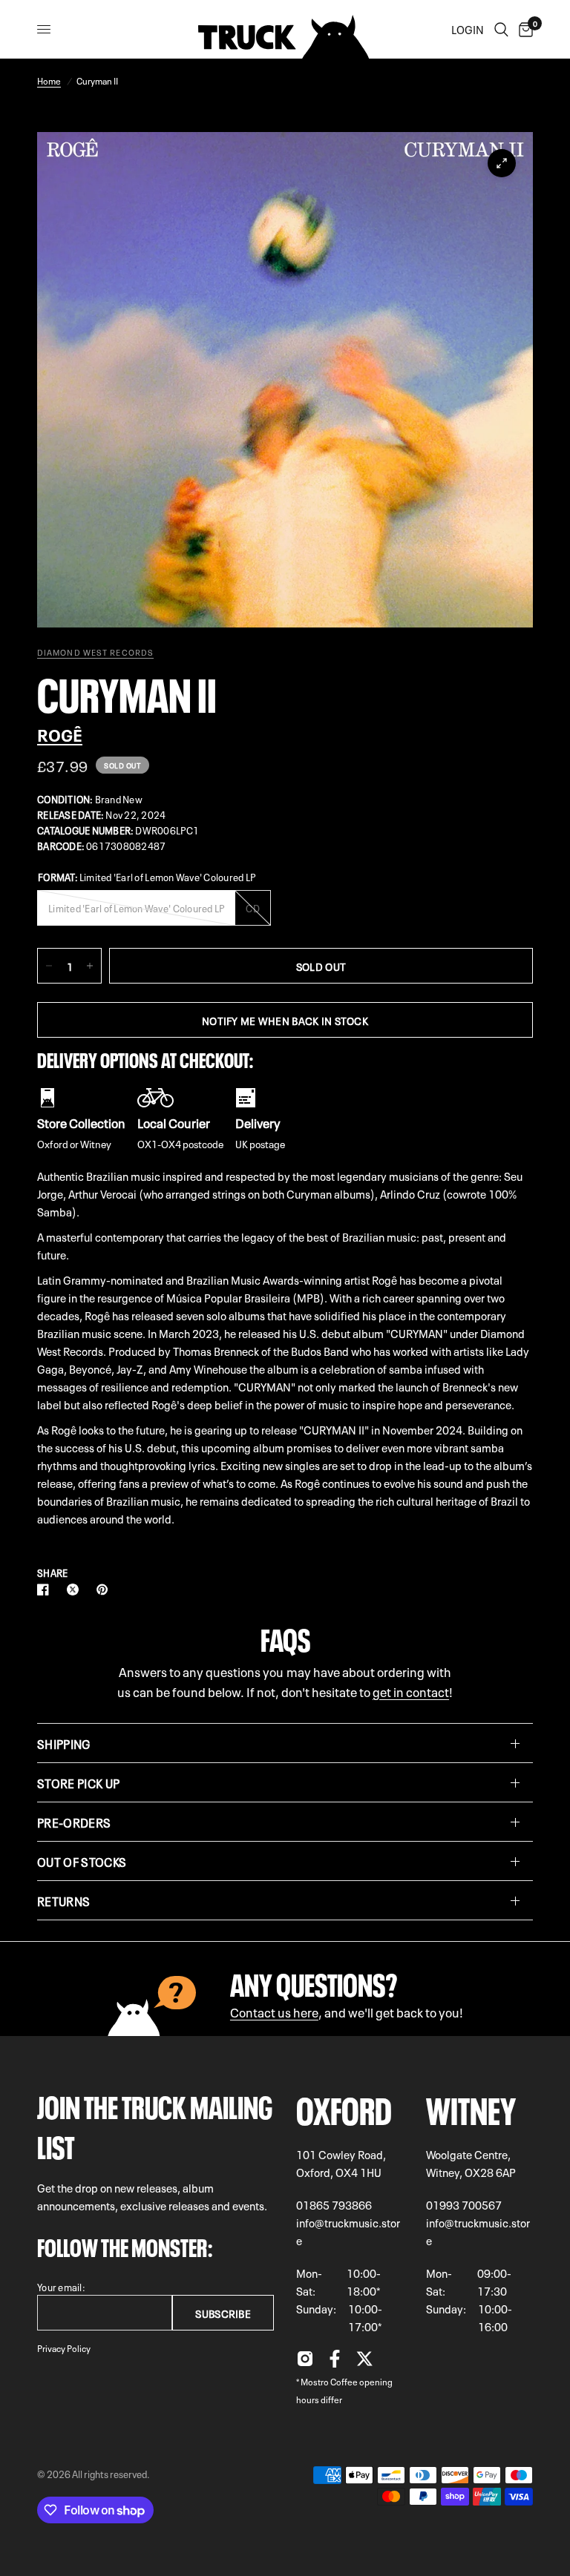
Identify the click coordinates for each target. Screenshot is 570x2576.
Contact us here (274, 2011)
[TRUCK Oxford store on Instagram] (305, 2362)
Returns (63, 1900)
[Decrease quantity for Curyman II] (49, 966)
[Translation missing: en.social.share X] (76, 1590)
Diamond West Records (95, 652)
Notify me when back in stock (285, 1020)
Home (49, 80)
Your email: (61, 2286)
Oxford (344, 2107)
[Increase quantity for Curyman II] (90, 966)
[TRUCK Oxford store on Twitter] (364, 2362)
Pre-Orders (74, 1822)
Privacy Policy (64, 2348)
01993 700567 (464, 2204)
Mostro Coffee (329, 2381)
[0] (523, 29)
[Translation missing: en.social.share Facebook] (46, 1590)
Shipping (64, 1743)
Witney (471, 2107)
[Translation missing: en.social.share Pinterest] (105, 1590)
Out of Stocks (82, 1861)
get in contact (411, 1691)
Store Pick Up (78, 1782)
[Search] (501, 29)
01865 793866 (334, 2204)
